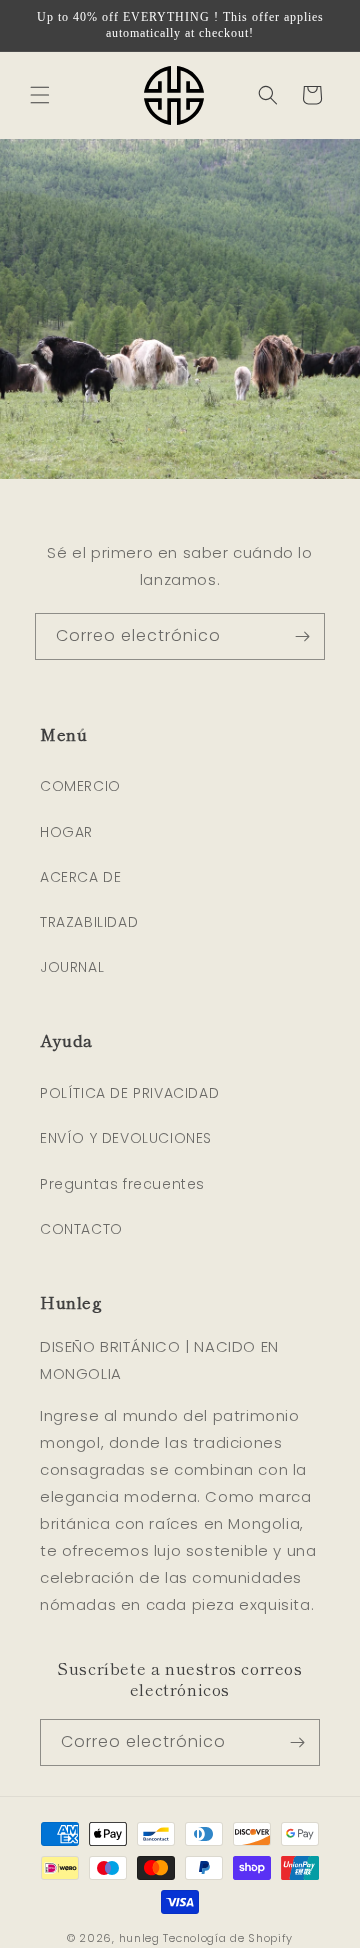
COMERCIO (80, 786)
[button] (40, 95)
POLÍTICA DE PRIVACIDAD (129, 1093)
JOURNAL (72, 967)
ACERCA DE (80, 877)
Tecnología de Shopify (228, 1938)
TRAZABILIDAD (89, 922)
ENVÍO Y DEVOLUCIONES (126, 1138)
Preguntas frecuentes (122, 1184)
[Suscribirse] (302, 636)
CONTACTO (81, 1229)
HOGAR (66, 832)
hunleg (139, 1938)
